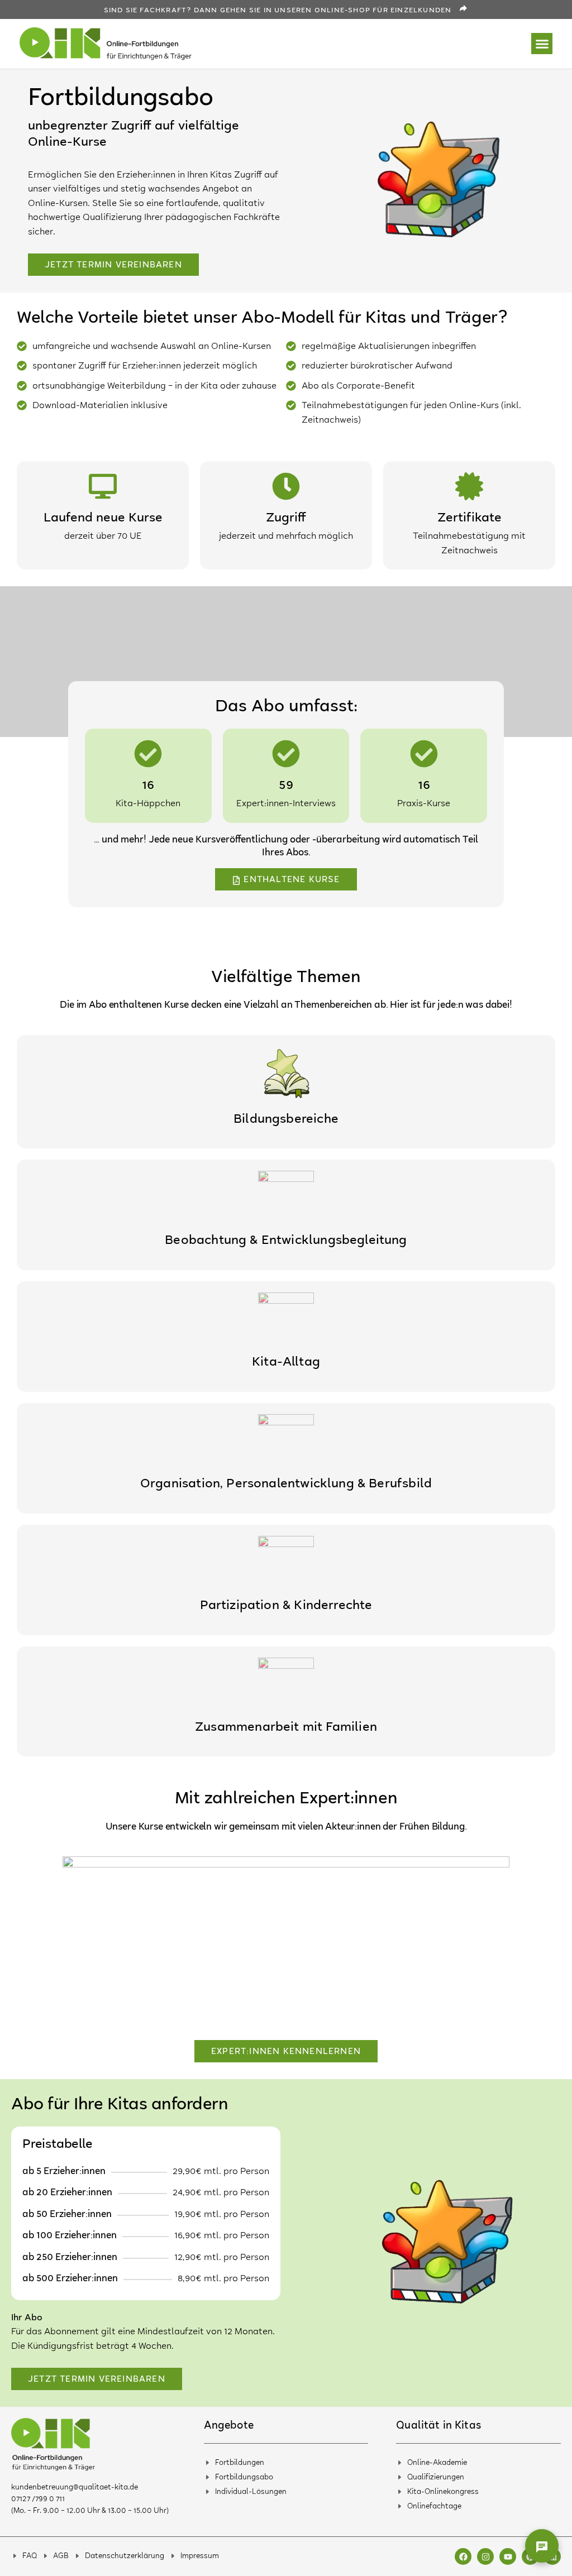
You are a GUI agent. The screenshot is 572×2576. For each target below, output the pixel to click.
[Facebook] (463, 2556)
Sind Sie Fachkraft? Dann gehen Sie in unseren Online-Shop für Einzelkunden (278, 11)
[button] (542, 44)
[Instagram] (485, 2556)
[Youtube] (508, 2556)
